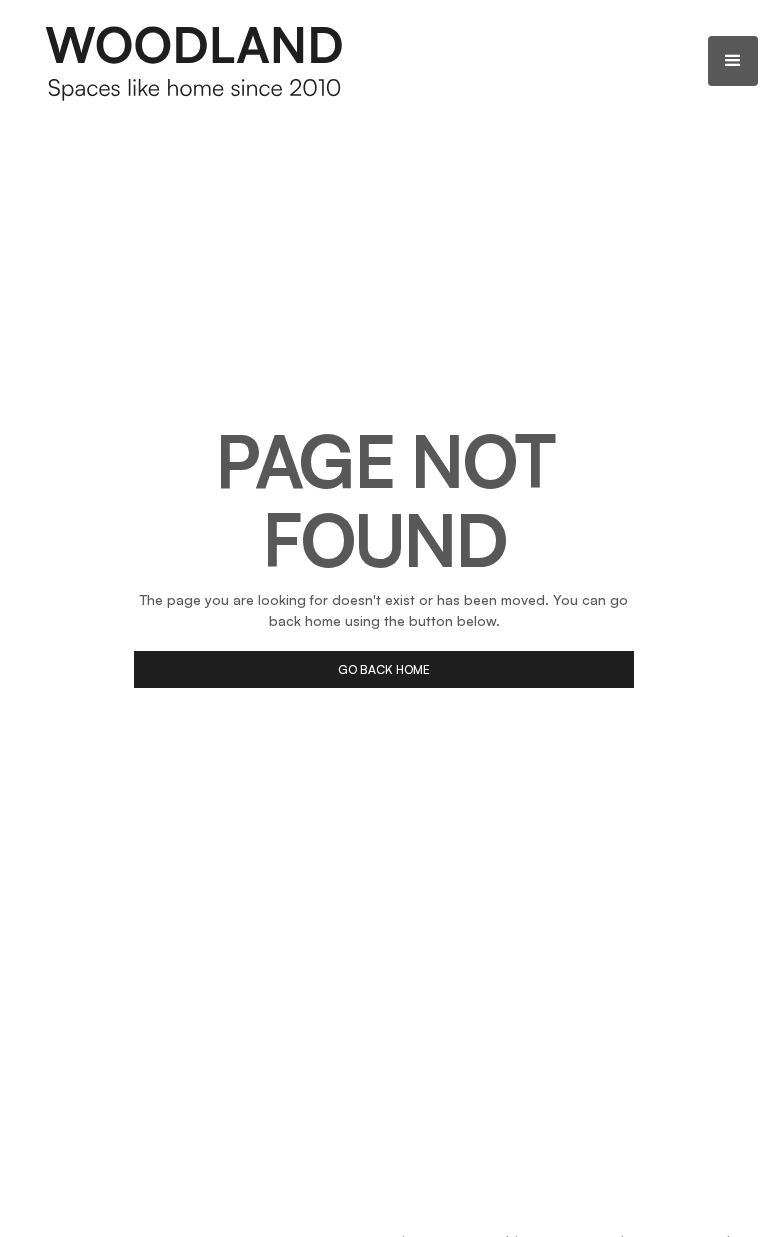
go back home (384, 669)
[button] (733, 61)
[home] (195, 61)
